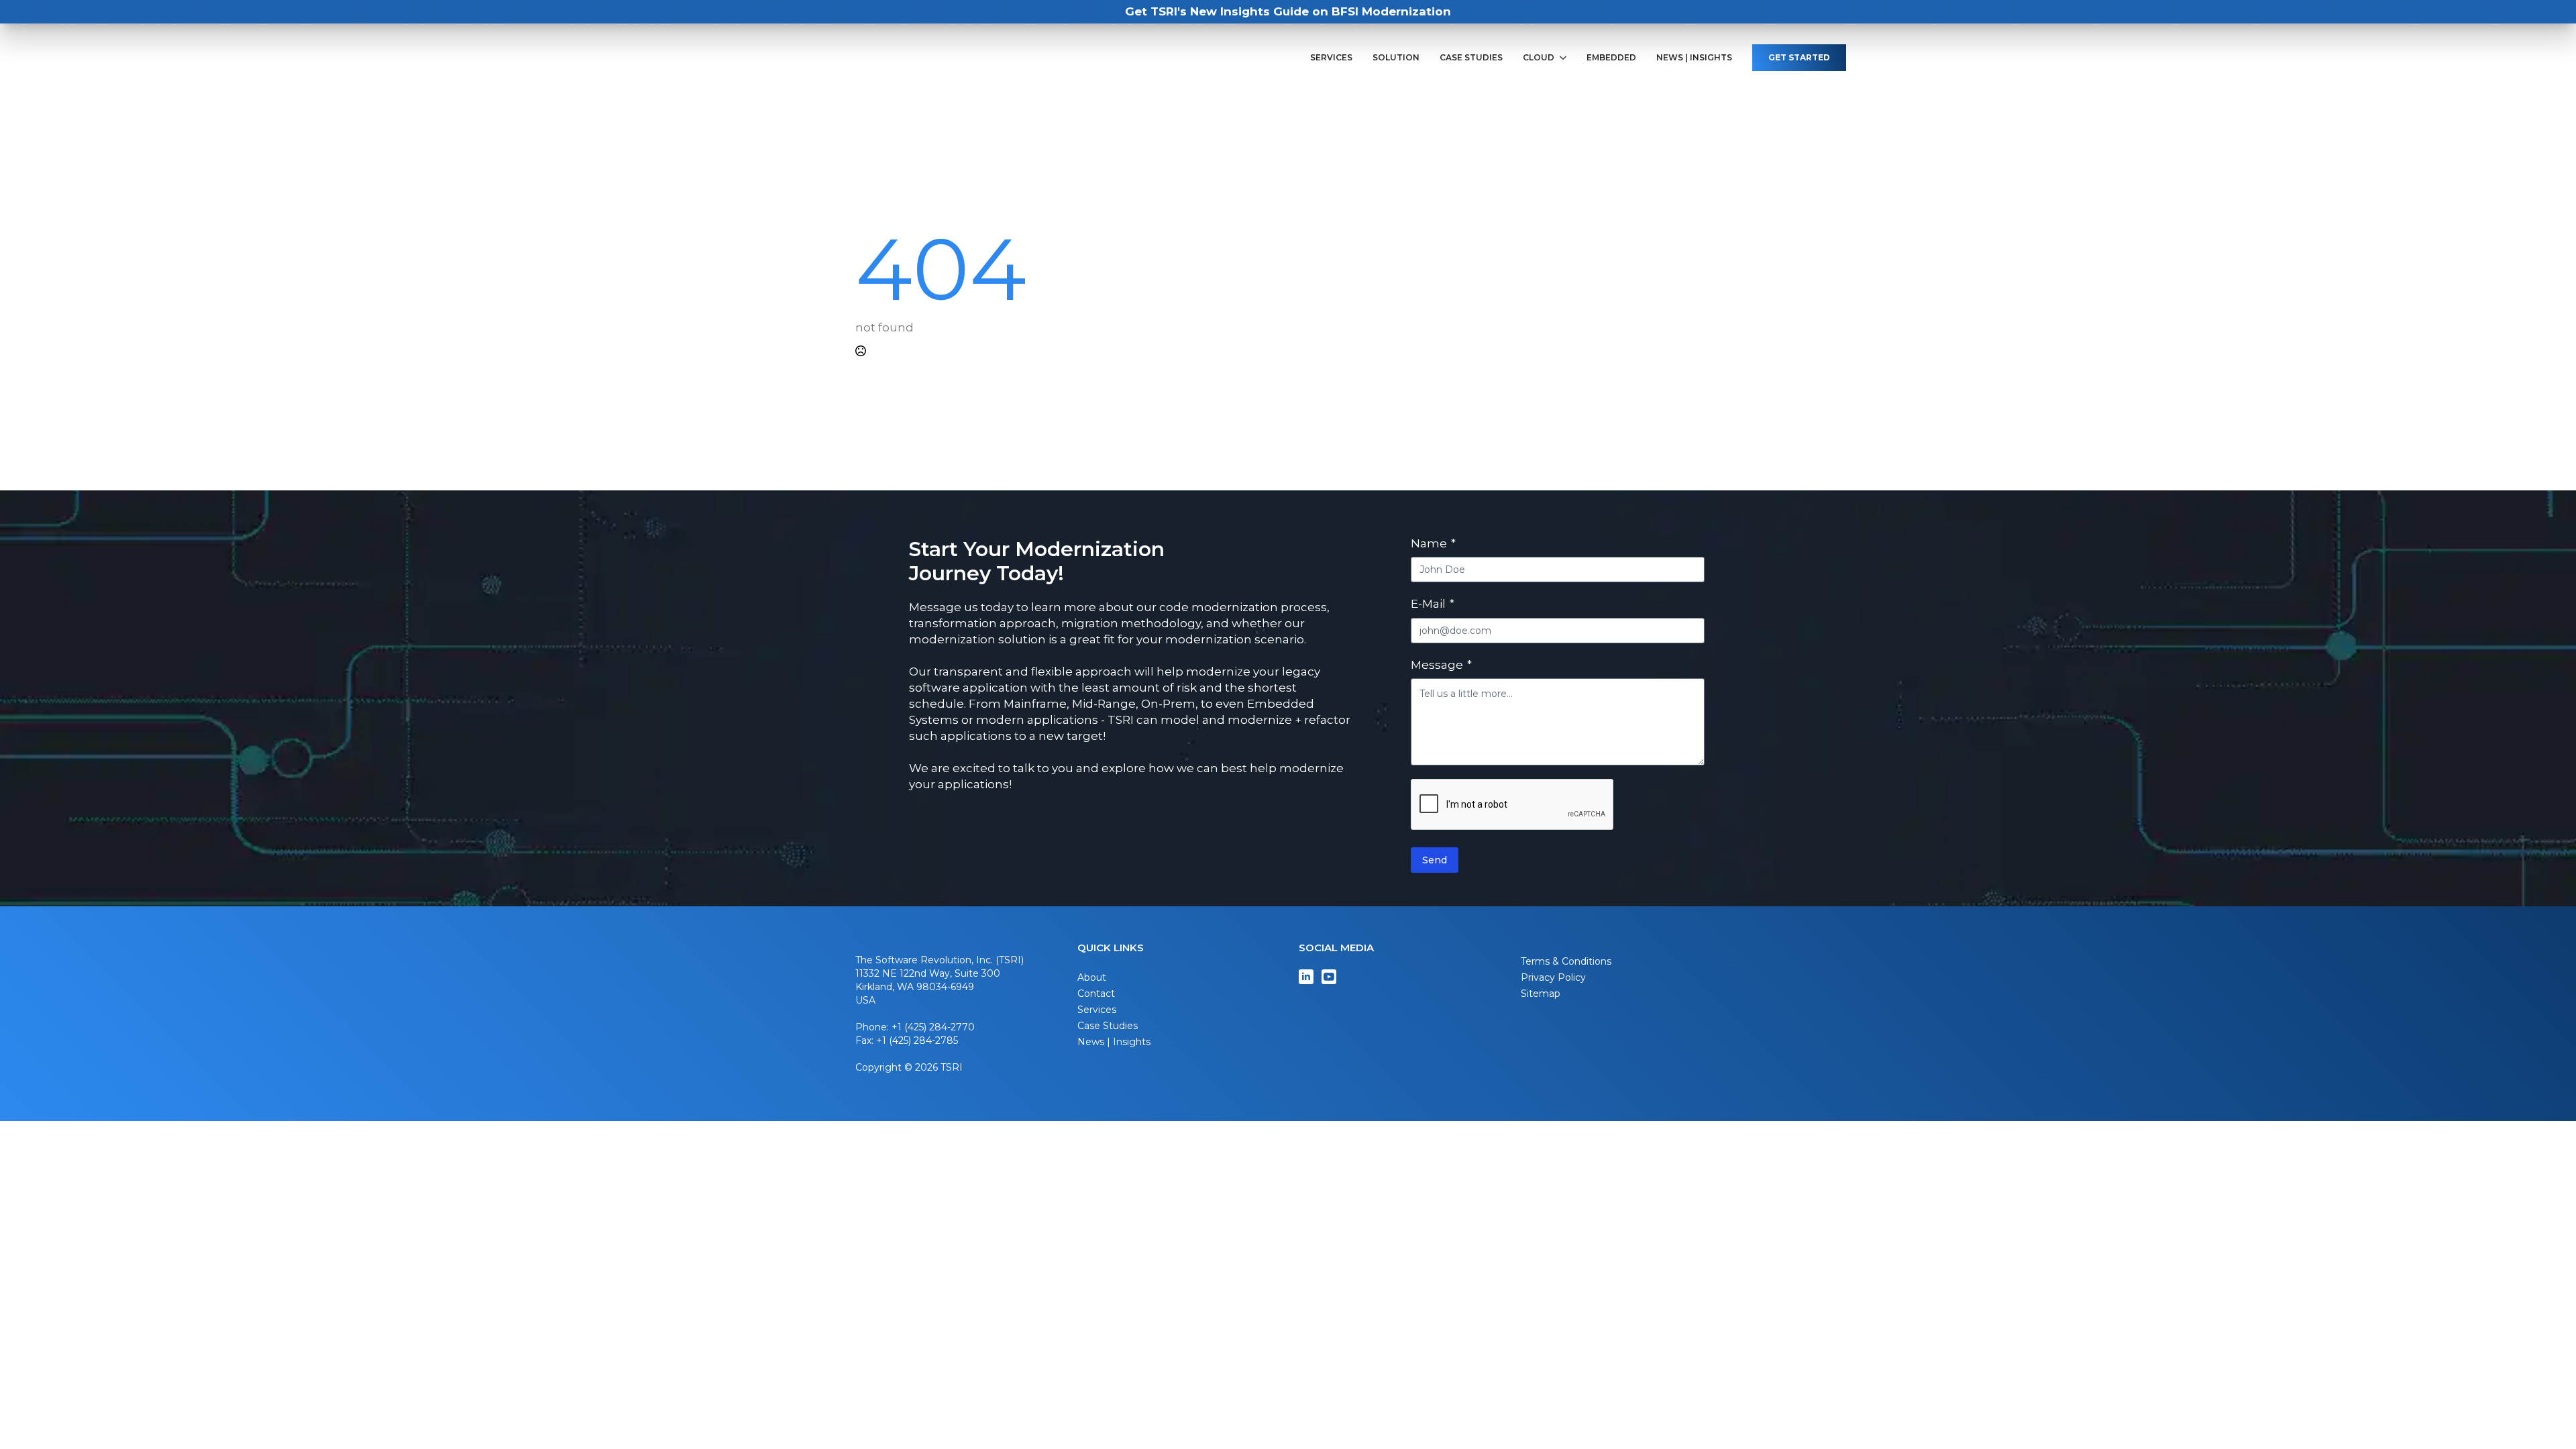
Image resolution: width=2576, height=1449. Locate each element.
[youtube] (1329, 977)
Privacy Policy (1553, 977)
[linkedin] (1306, 977)
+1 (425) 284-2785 (917, 1040)
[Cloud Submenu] (1565, 58)
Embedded (1611, 58)
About (1092, 977)
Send (1435, 860)
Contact (1096, 994)
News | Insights (1694, 58)
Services (1331, 58)
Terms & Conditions (1566, 961)
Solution (1396, 58)
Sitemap (1541, 994)
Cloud (1539, 58)
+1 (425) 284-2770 (933, 1027)
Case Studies (1471, 58)
